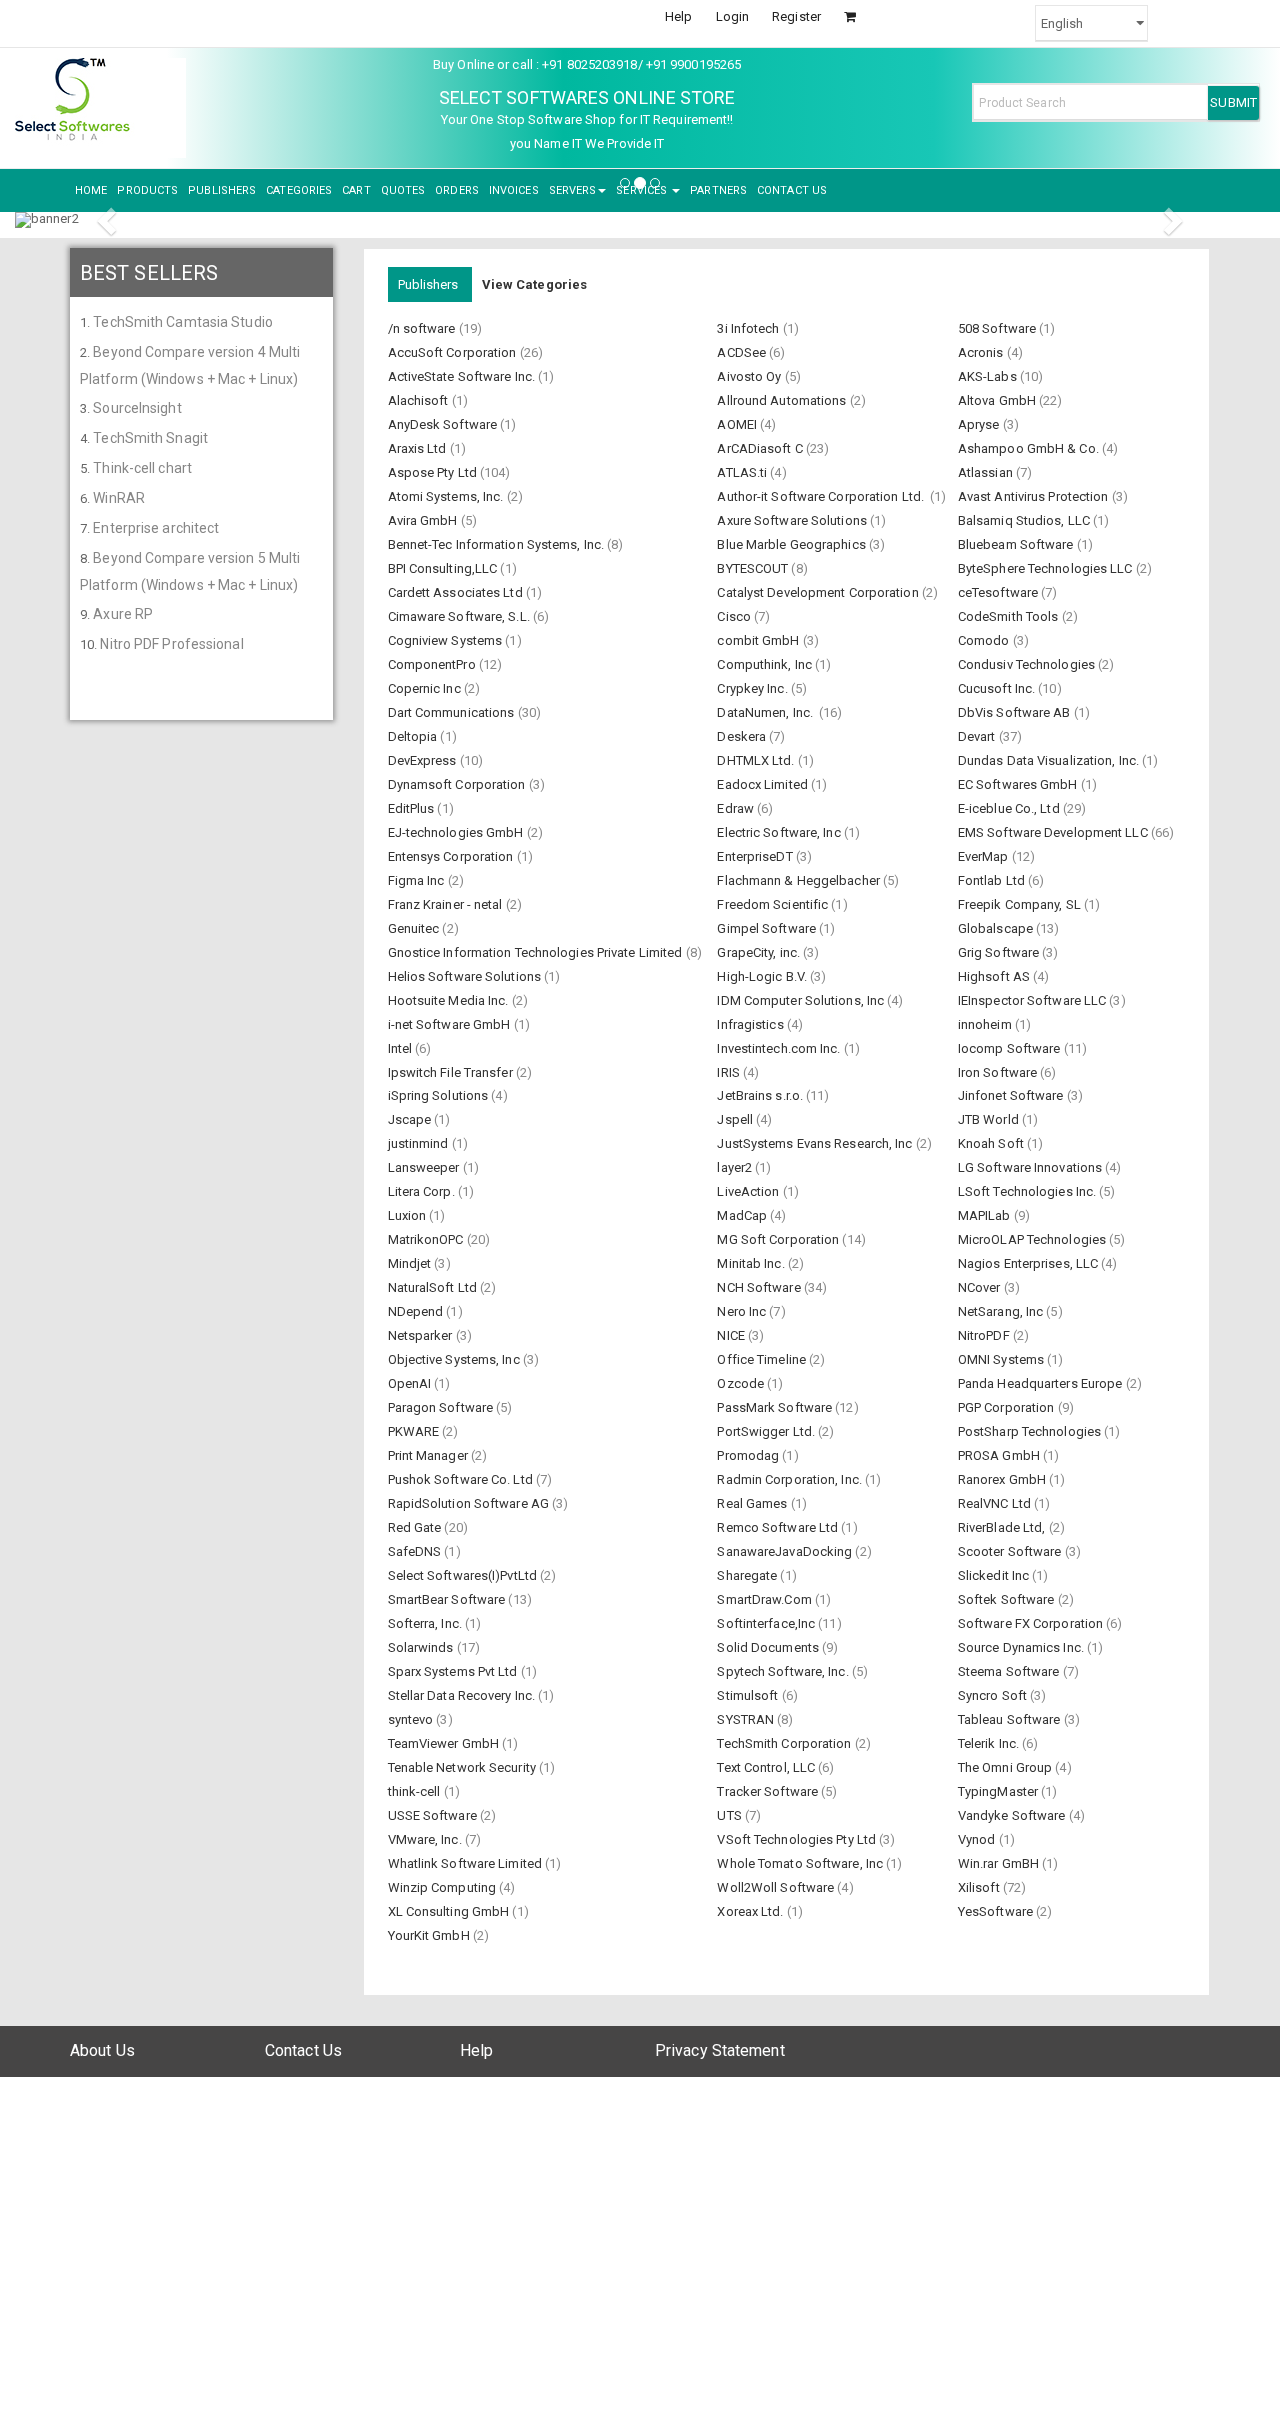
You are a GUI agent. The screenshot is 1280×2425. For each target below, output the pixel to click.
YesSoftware (997, 1911)
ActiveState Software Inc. (463, 376)
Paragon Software (442, 1407)
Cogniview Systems (447, 640)
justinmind (420, 1143)
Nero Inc (743, 1311)
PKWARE (415, 1431)
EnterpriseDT (756, 856)
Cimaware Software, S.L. (460, 616)
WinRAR (119, 498)
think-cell (416, 1791)
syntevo (412, 1719)
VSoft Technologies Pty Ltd (798, 1839)
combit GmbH (759, 640)
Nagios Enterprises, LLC (1029, 1263)
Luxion (409, 1215)
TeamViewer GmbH (445, 1743)
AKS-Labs (989, 376)
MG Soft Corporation (779, 1239)
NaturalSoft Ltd (434, 1287)
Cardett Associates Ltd (457, 592)
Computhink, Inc (766, 664)
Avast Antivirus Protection (1035, 496)
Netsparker (422, 1335)
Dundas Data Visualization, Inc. (1050, 760)
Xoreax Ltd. (751, 1911)
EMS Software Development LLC (1054, 832)
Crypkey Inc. (753, 688)
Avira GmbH (424, 520)
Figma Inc (418, 880)
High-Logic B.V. (763, 976)
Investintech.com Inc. (780, 1048)
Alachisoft (420, 400)
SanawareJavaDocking (786, 1551)
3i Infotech (749, 328)
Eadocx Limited (764, 784)
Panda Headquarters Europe (1042, 1383)
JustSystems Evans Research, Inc (816, 1143)
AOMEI (738, 424)
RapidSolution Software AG (470, 1503)
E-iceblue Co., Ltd (1010, 808)
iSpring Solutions (440, 1095)
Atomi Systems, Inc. (447, 496)
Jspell (736, 1119)
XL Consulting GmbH (450, 1911)
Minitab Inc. (752, 1263)
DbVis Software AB (1016, 712)
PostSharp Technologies (1031, 1431)
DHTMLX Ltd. (757, 760)
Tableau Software (1011, 1719)
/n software (423, 328)
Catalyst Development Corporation (819, 592)
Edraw (737, 808)
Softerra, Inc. (427, 1623)
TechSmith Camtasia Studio (183, 322)
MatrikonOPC (427, 1239)
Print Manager (429, 1455)
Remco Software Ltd (779, 1527)
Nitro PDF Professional (171, 644)
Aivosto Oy (750, 376)
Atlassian (987, 472)
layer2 (736, 1167)
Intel (402, 1048)
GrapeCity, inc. (760, 952)
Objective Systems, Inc (455, 1359)
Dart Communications (453, 712)
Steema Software (1010, 1671)
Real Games (753, 1503)
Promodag (749, 1455)
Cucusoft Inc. (998, 688)
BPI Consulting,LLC (444, 568)
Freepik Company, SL (1021, 904)
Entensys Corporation (452, 856)
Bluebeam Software (1017, 544)
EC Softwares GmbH (1019, 784)
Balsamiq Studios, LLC (1025, 520)
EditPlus (413, 808)
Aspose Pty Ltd (434, 472)
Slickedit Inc (995, 1575)
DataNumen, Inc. (768, 712)
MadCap (743, 1215)
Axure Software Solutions (793, 520)
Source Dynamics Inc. (1022, 1647)
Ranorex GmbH (1003, 1479)
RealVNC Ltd (996, 1503)
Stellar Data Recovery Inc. (463, 1695)
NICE (732, 1335)
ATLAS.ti (743, 472)
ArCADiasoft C (761, 448)
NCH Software (760, 1287)
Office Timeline (763, 1359)
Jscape (411, 1119)
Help (678, 16)
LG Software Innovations (1031, 1167)
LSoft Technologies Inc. (1028, 1191)
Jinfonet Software (1012, 1095)
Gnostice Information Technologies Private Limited (537, 952)
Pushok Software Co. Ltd (462, 1479)
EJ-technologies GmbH (457, 832)
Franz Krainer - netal (447, 904)
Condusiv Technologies (1028, 664)
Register (796, 16)
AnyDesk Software (444, 424)
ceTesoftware (999, 592)
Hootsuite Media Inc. (450, 1000)
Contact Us (303, 2050)
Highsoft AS (995, 976)
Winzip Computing (444, 1887)
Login (733, 16)
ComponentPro (433, 664)
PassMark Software (776, 1407)
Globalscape (997, 928)
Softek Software (1008, 1599)
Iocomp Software (1011, 1048)
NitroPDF (985, 1335)
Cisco (735, 616)
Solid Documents (769, 1647)
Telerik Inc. (990, 1743)
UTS (730, 1815)
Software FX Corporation (1032, 1623)
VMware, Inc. (426, 1839)
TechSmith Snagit (150, 438)
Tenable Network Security (464, 1767)
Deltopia (414, 736)
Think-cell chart (142, 468)
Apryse (980, 424)
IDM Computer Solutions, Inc (802, 1000)
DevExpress (424, 760)
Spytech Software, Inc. (784, 1671)
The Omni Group (1007, 1767)
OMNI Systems (1002, 1359)
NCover (981, 1287)
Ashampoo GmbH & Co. (1030, 448)
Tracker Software (769, 1791)
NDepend (417, 1311)
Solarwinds (422, 1647)
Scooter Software (1011, 1551)
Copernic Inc (426, 688)
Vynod (978, 1839)
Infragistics (751, 1024)
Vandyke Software (1013, 1815)
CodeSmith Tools (1010, 616)
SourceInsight (137, 408)
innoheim (986, 1024)
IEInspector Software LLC (1034, 1000)
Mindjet (411, 1263)
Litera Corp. (423, 1191)
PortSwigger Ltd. (767, 1431)
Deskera (743, 736)
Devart (978, 736)
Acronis (982, 352)
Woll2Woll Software (777, 1887)
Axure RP (123, 614)
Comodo (985, 640)
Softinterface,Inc (767, 1623)
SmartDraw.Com (765, 1599)
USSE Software (434, 1815)
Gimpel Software (768, 928)
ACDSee (743, 352)
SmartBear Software (448, 1599)
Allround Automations (783, 400)
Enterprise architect (156, 528)
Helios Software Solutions (466, 976)
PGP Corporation (1008, 1407)
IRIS (730, 1072)
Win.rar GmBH (1000, 1863)
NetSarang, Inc (1002, 1311)
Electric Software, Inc (780, 832)
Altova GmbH (998, 400)
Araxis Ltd (419, 448)
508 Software (998, 328)
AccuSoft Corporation (454, 352)
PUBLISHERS (222, 190)
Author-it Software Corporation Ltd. (823, 496)
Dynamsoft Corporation (458, 784)
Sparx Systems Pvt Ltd (454, 1671)
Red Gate (416, 1527)
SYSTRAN (747, 1719)
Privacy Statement (720, 2050)
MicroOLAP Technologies (1033, 1239)
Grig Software (1000, 952)
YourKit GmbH (430, 1935)
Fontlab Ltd (993, 880)
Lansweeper (425, 1167)
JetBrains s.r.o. (761, 1095)
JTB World (990, 1119)
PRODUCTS (147, 190)
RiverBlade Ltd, (1003, 1527)
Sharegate (748, 1575)
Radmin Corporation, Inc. (791, 1479)
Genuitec (415, 928)
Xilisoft (980, 1887)
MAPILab (986, 1215)
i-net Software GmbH (451, 1024)
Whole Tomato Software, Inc (801, 1863)
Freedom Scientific (774, 904)
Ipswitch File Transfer (452, 1072)
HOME (91, 190)
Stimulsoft (749, 1695)
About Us (102, 2050)
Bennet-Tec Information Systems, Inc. (498, 544)
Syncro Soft (994, 1695)
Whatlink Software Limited (467, 1863)
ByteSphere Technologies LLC (1047, 568)
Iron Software (999, 1072)
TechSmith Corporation (785, 1743)
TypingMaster (999, 1791)
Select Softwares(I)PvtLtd (464, 1575)
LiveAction (749, 1191)
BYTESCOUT (754, 568)
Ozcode (742, 1383)
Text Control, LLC (767, 1767)
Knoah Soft (992, 1143)
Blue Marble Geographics (792, 544)
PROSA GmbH (1000, 1455)
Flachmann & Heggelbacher (800, 880)
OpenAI (411, 1383)
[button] (109, 220)
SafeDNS (416, 1551)
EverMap (985, 856)
